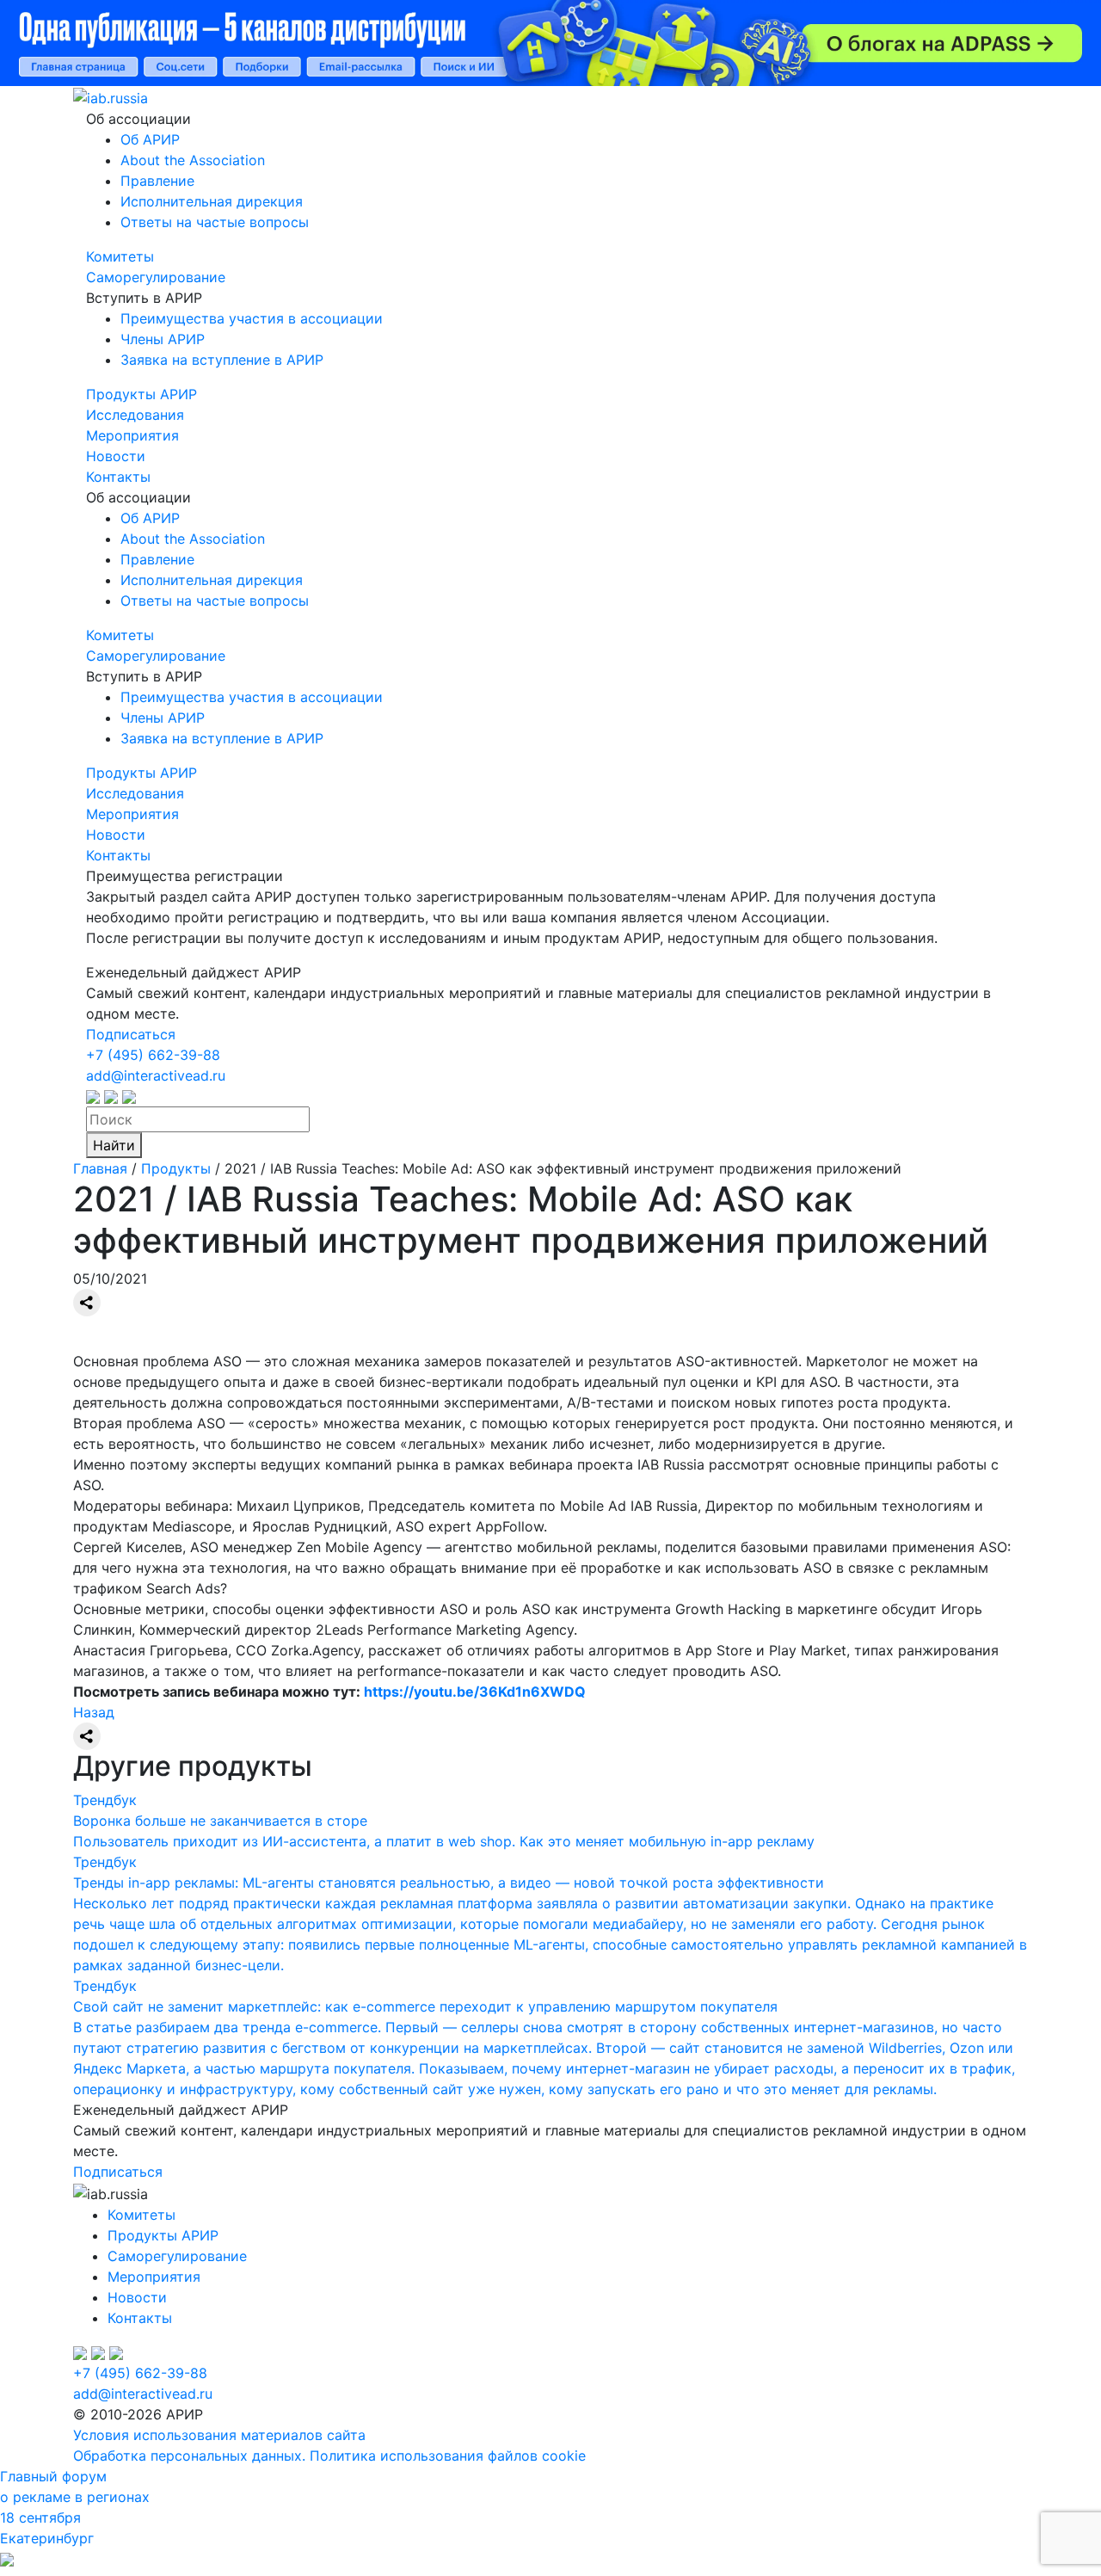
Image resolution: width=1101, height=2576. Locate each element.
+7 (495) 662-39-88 (153, 1055)
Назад (94, 1712)
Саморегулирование (156, 277)
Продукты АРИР (141, 394)
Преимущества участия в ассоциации (252, 318)
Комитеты (120, 256)
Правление (157, 181)
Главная (100, 1168)
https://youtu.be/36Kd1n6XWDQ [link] (475, 1692)
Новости (116, 456)
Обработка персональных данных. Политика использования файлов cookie (329, 2456)
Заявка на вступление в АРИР (222, 360)
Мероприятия (132, 435)
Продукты (176, 1168)
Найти (114, 1145)
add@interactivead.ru (156, 1075)
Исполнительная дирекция (212, 201)
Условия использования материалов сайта (219, 2435)
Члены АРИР (163, 339)
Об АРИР (150, 139)
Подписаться (131, 1034)
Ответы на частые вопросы (215, 222)
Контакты (118, 477)
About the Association (193, 160)
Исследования (135, 415)
